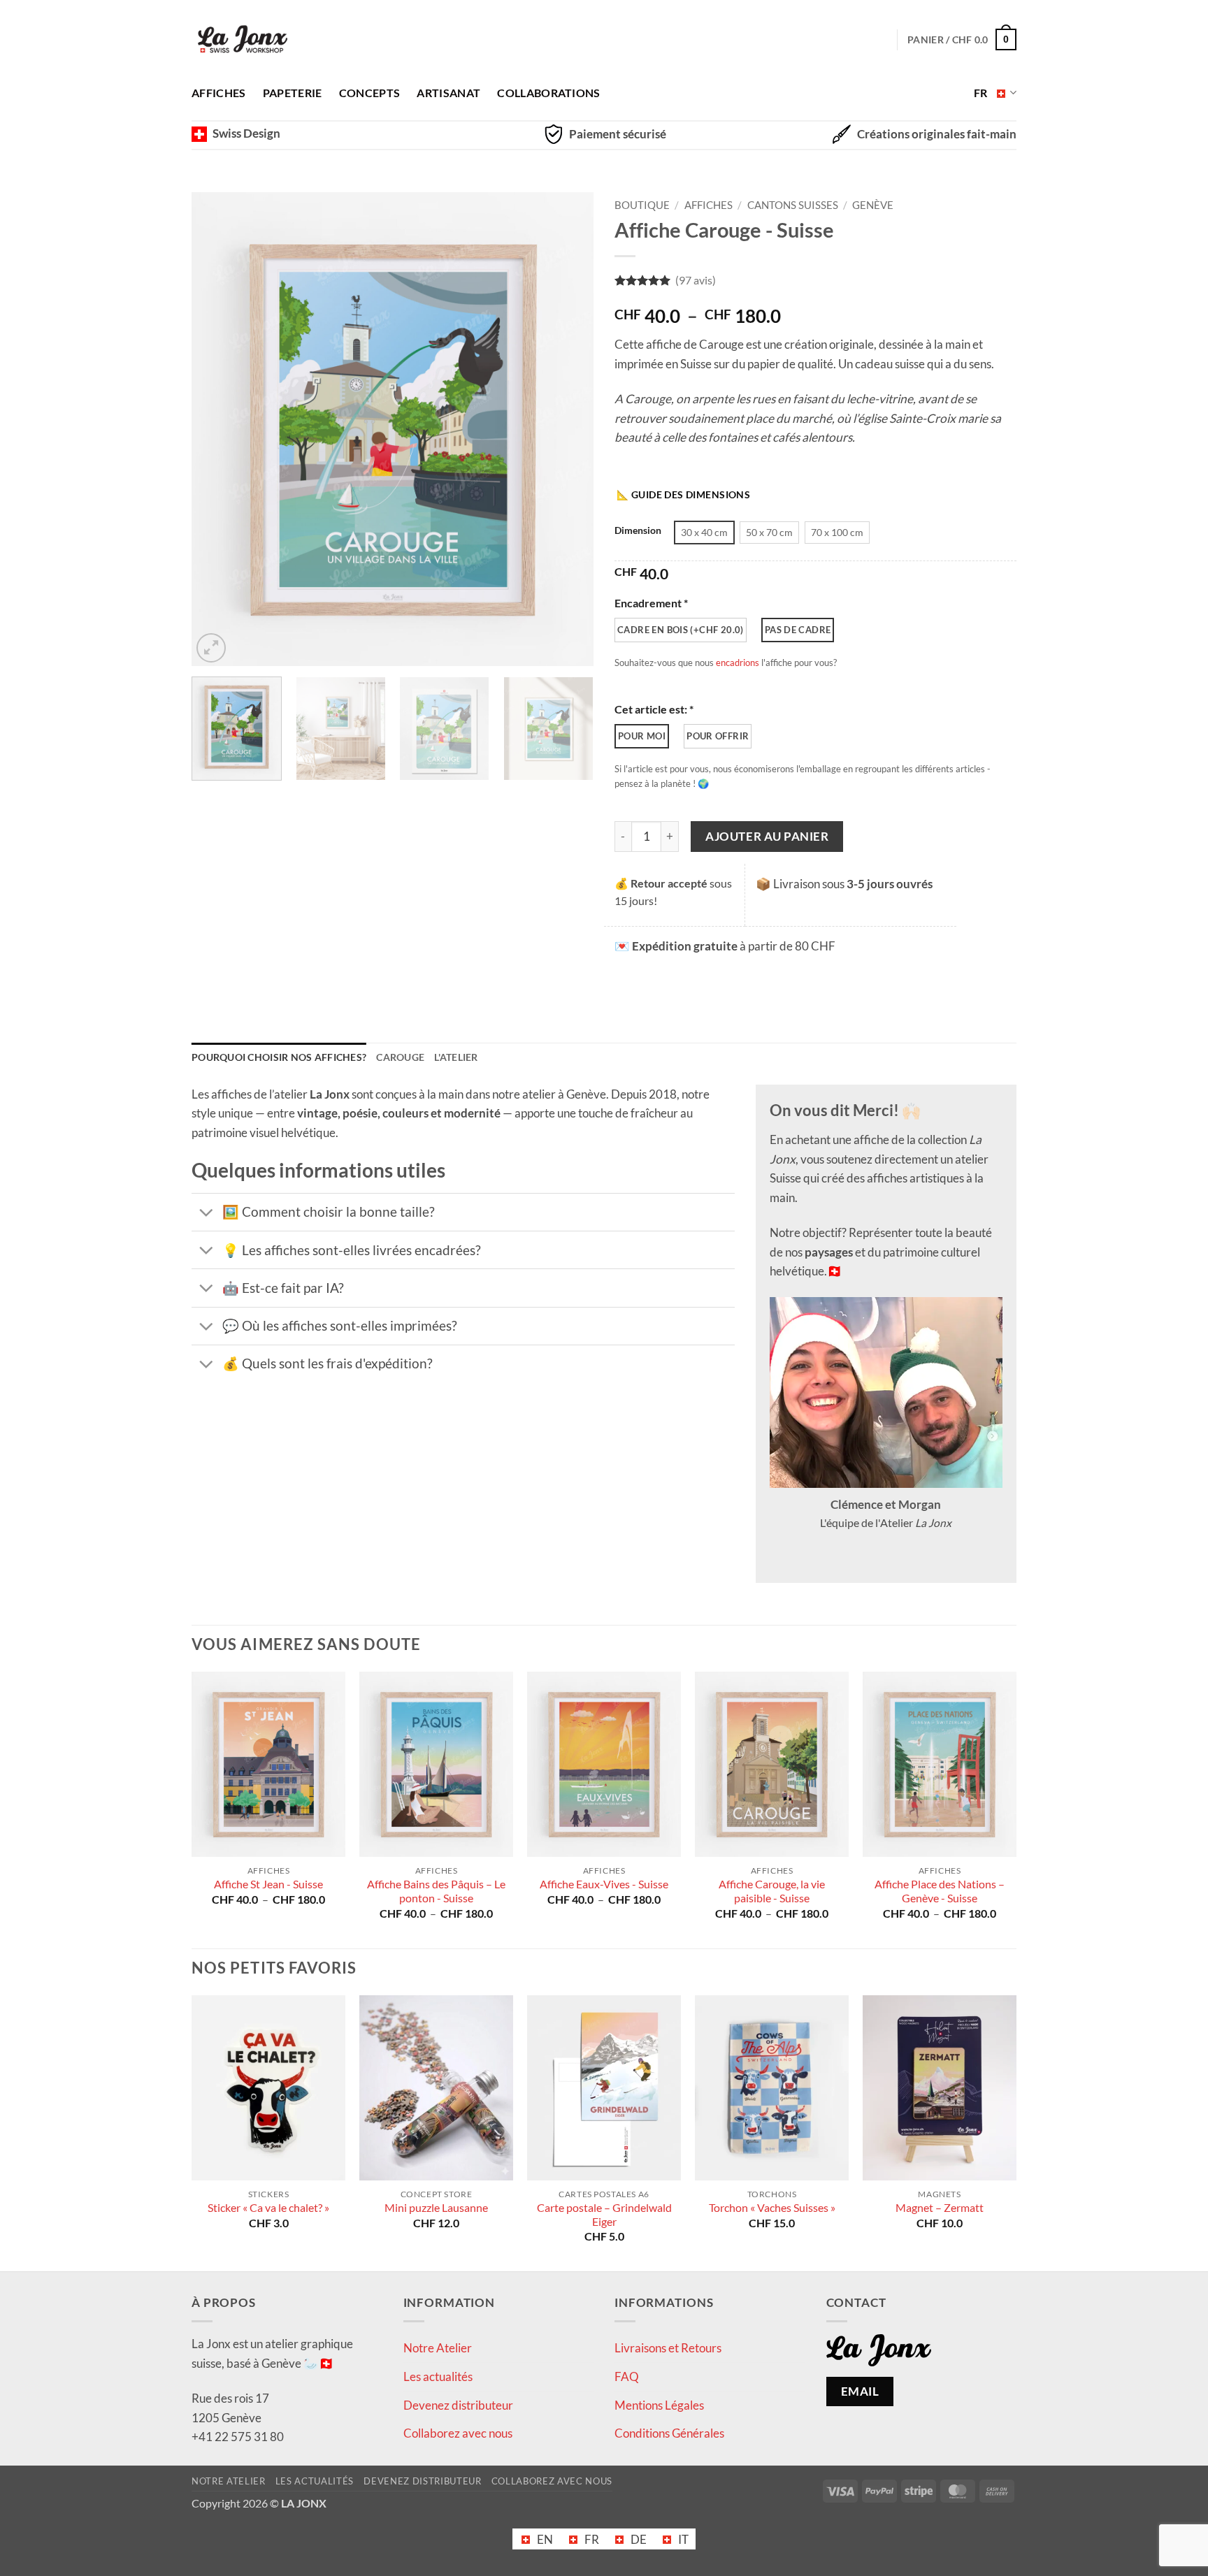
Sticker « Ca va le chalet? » (268, 2208)
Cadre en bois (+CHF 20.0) (681, 630)
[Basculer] (206, 1213)
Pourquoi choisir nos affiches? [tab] (279, 1057)
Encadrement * (651, 603)
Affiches (219, 93)
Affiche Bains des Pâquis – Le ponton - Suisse (436, 1891)
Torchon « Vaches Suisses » (772, 2208)
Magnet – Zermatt (940, 2208)
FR (981, 93)
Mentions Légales (659, 2405)
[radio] (704, 533)
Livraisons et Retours (668, 2349)
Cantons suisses (793, 205)
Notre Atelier (438, 2349)
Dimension (638, 531)
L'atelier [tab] (456, 1057)
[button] (211, 648)
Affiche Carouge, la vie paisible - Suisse (772, 1891)
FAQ (627, 2376)
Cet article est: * (654, 709)
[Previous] (217, 429)
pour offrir (718, 736)
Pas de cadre (798, 630)
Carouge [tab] (400, 1057)
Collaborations (548, 93)
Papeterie (293, 93)
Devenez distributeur (458, 2405)
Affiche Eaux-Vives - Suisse (604, 1884)
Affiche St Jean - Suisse (268, 1884)
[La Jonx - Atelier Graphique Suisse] (243, 40)
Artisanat (448, 93)
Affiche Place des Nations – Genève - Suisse (940, 1891)
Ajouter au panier (767, 836)
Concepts (370, 93)
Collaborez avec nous (458, 2434)
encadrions (738, 663)
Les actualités (438, 2376)
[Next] (568, 429)
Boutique (642, 205)
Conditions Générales (669, 2434)
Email (860, 2391)
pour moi (642, 736)
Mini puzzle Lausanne (436, 2208)
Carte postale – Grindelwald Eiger (604, 2215)
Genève (873, 205)
